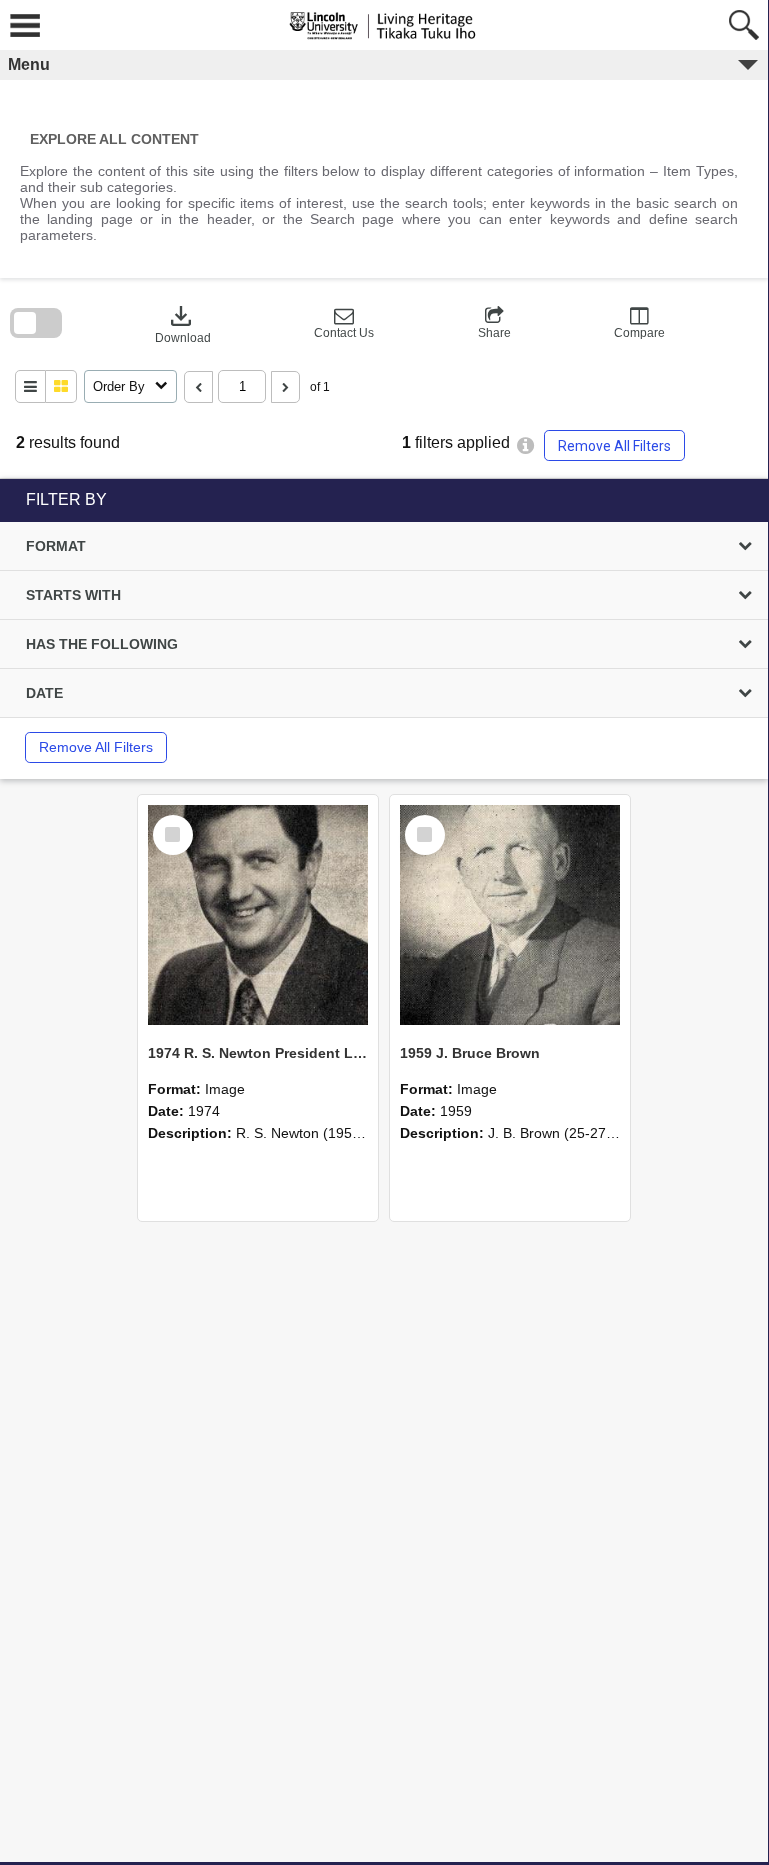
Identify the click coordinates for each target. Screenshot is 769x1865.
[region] (384, 629)
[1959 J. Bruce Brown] (510, 915)
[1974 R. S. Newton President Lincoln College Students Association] (258, 915)
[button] (344, 323)
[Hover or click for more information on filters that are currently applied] (525, 445)
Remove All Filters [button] (614, 446)
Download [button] (183, 323)
